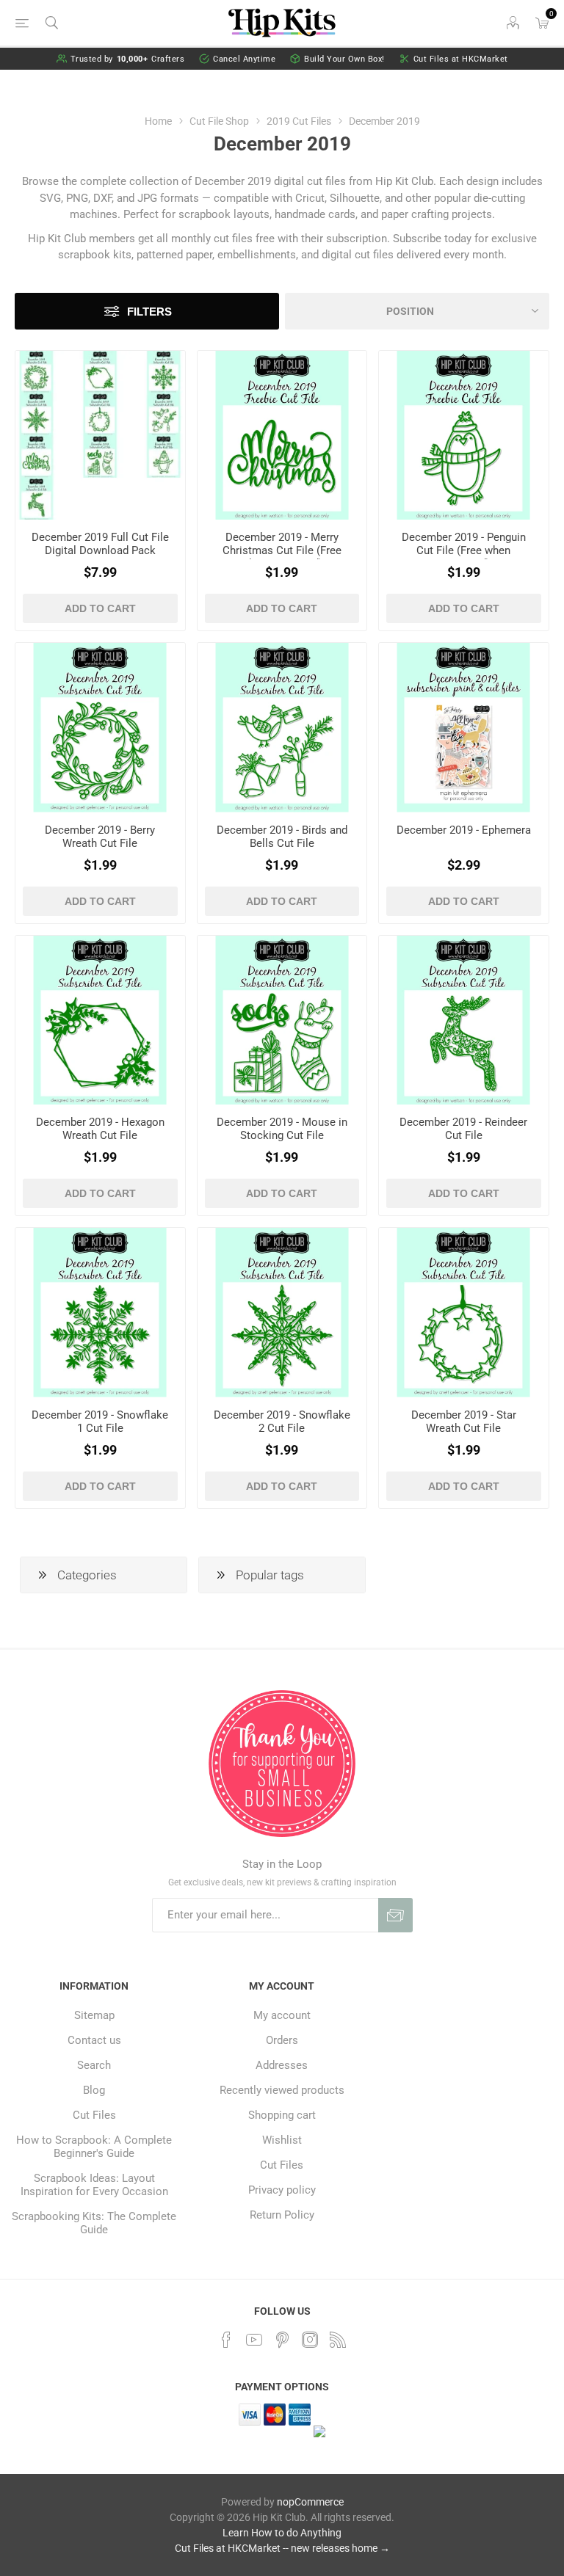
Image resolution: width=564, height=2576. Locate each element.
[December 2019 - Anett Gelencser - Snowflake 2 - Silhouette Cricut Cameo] (282, 1313)
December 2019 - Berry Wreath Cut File (100, 837)
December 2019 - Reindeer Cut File (463, 1129)
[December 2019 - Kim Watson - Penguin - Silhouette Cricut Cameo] (464, 436)
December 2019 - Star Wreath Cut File (464, 1422)
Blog (94, 2090)
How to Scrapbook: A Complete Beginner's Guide (94, 2147)
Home (158, 121)
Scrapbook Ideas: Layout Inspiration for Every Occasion (94, 2185)
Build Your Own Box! (344, 59)
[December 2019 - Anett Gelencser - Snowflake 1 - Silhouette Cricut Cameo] (100, 1313)
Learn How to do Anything (282, 2533)
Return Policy (282, 2215)
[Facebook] (226, 2340)
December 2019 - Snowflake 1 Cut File (100, 1422)
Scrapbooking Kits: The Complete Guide (94, 2223)
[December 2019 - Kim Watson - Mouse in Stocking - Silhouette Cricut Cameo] (282, 1020)
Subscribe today (432, 239)
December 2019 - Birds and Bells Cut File (282, 837)
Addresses (282, 2065)
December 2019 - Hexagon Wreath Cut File (100, 1129)
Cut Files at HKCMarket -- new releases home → (282, 2548)
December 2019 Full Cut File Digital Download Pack (100, 544)
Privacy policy (282, 2190)
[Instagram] (310, 2340)
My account (282, 2015)
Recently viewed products (282, 2090)
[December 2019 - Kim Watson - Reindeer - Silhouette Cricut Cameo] (464, 1020)
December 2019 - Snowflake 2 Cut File (282, 1422)
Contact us (94, 2040)
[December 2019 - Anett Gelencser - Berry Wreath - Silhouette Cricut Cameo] (100, 728)
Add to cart (100, 608)
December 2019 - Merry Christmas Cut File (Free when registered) (282, 550)
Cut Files (94, 2115)
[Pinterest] (282, 2340)
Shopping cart (282, 2115)
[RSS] (338, 2340)
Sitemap (94, 2015)
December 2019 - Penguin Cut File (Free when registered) (464, 550)
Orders (282, 2040)
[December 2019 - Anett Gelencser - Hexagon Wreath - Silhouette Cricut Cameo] (100, 1020)
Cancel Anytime (244, 59)
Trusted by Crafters (128, 59)
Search (94, 2065)
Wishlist (282, 2140)
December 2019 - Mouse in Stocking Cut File (282, 1129)
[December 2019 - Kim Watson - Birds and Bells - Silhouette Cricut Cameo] (282, 728)
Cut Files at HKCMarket (461, 59)
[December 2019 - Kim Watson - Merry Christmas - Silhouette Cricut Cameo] (282, 436)
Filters (149, 312)
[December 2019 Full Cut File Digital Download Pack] (100, 436)
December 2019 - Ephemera (464, 830)
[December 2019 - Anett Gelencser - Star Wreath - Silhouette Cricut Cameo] (464, 1313)
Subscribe (395, 1915)
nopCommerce (310, 2502)
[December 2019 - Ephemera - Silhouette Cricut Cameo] (464, 728)
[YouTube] (254, 2340)
